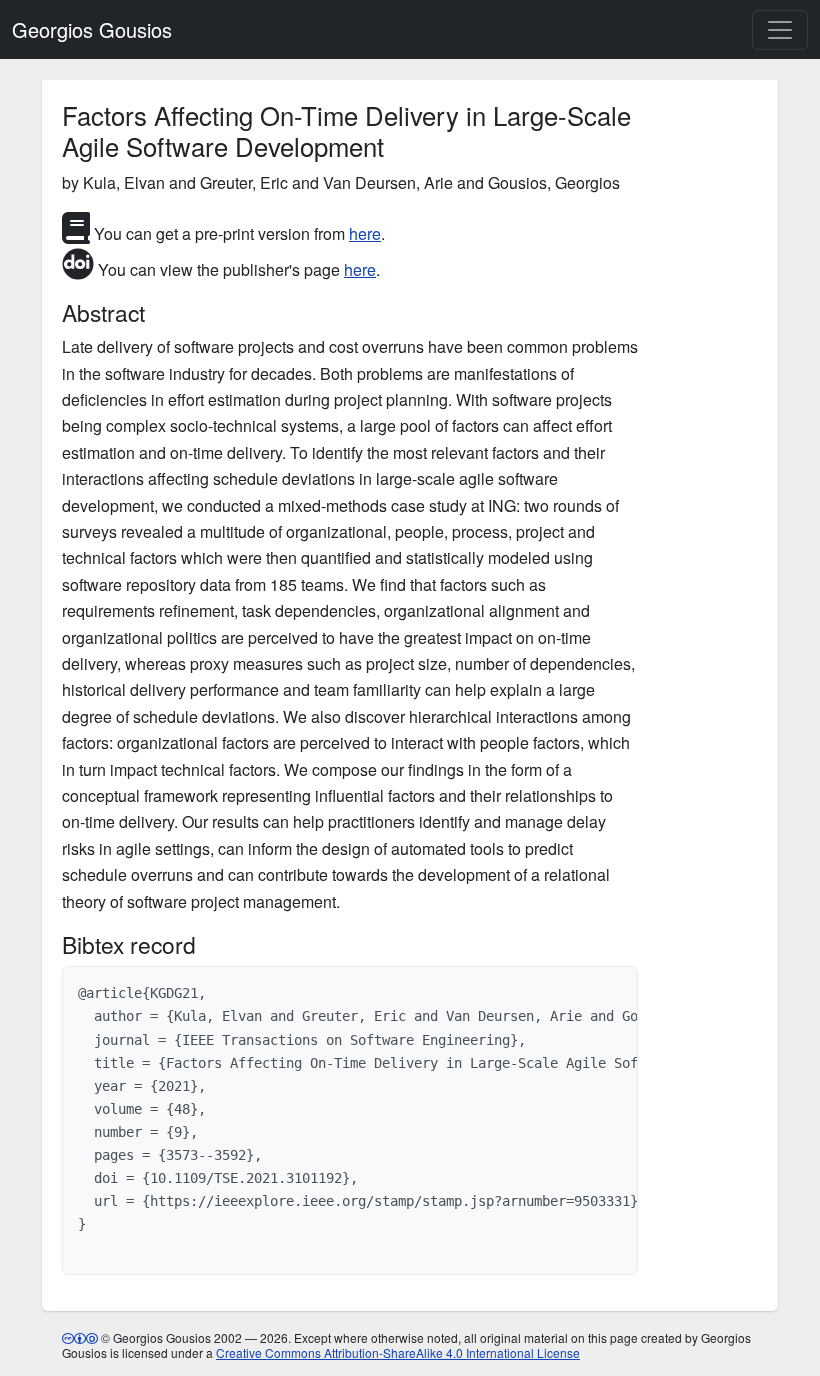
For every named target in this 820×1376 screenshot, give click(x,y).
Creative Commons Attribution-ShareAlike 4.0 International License (398, 1352)
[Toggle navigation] (780, 30)
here (365, 233)
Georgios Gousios (92, 29)
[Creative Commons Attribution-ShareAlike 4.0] (80, 1337)
